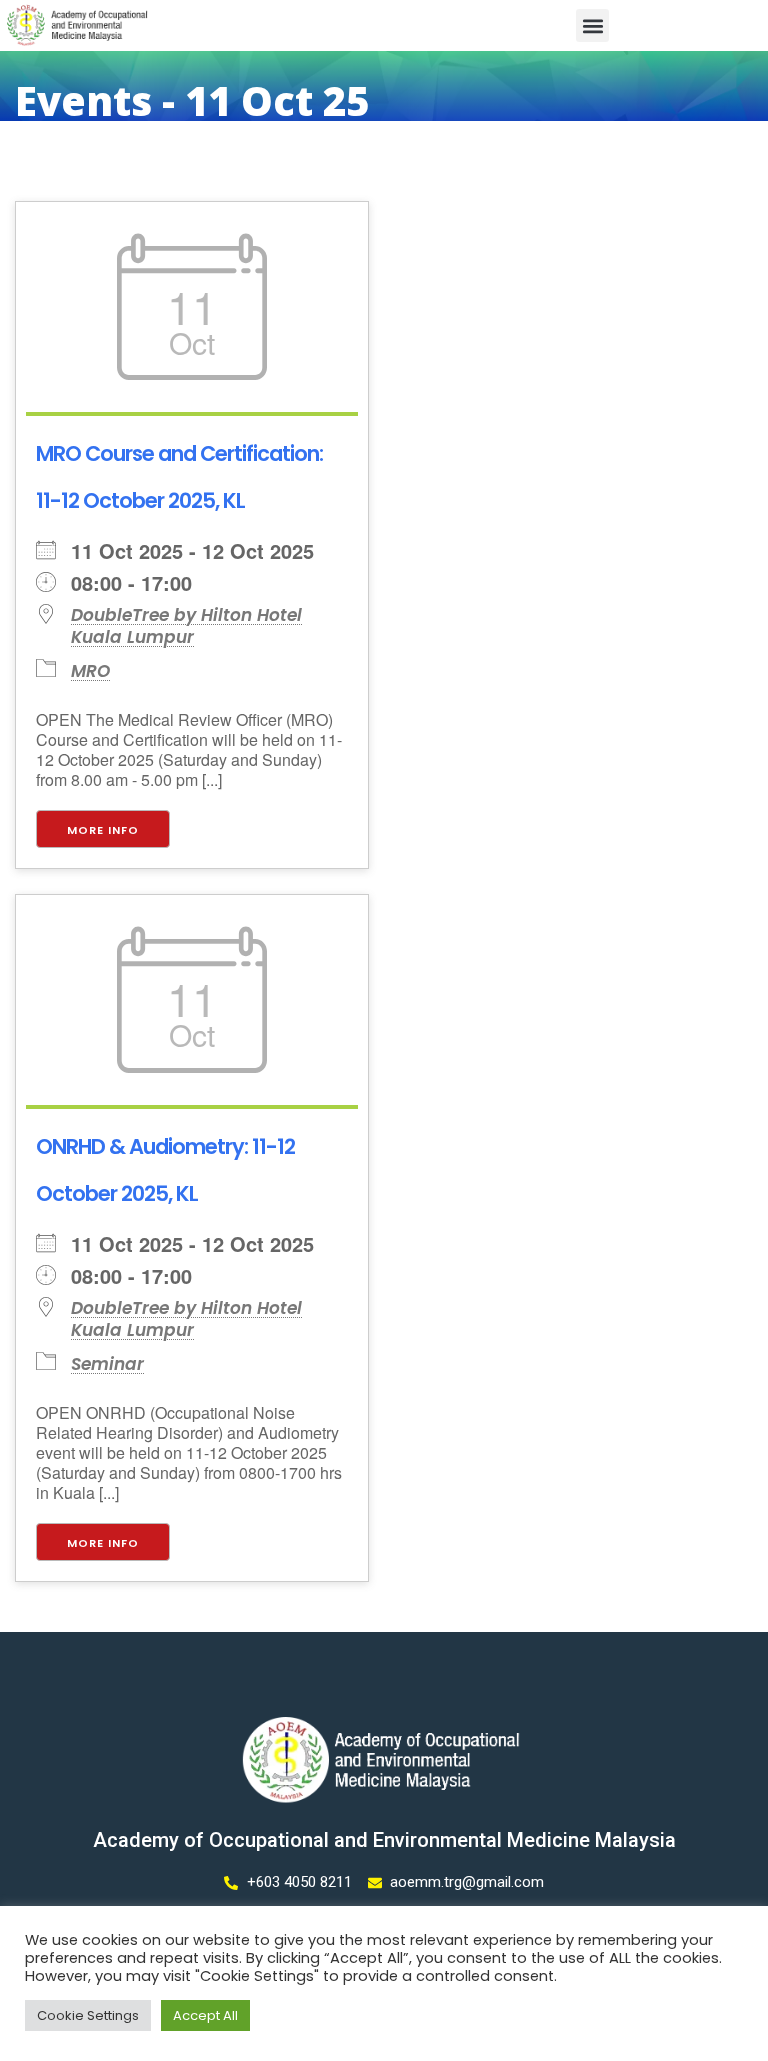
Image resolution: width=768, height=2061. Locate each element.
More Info (103, 830)
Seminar (107, 1364)
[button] (592, 25)
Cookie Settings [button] (88, 2015)
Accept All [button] (205, 2015)
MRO (90, 671)
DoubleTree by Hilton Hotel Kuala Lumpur (186, 626)
